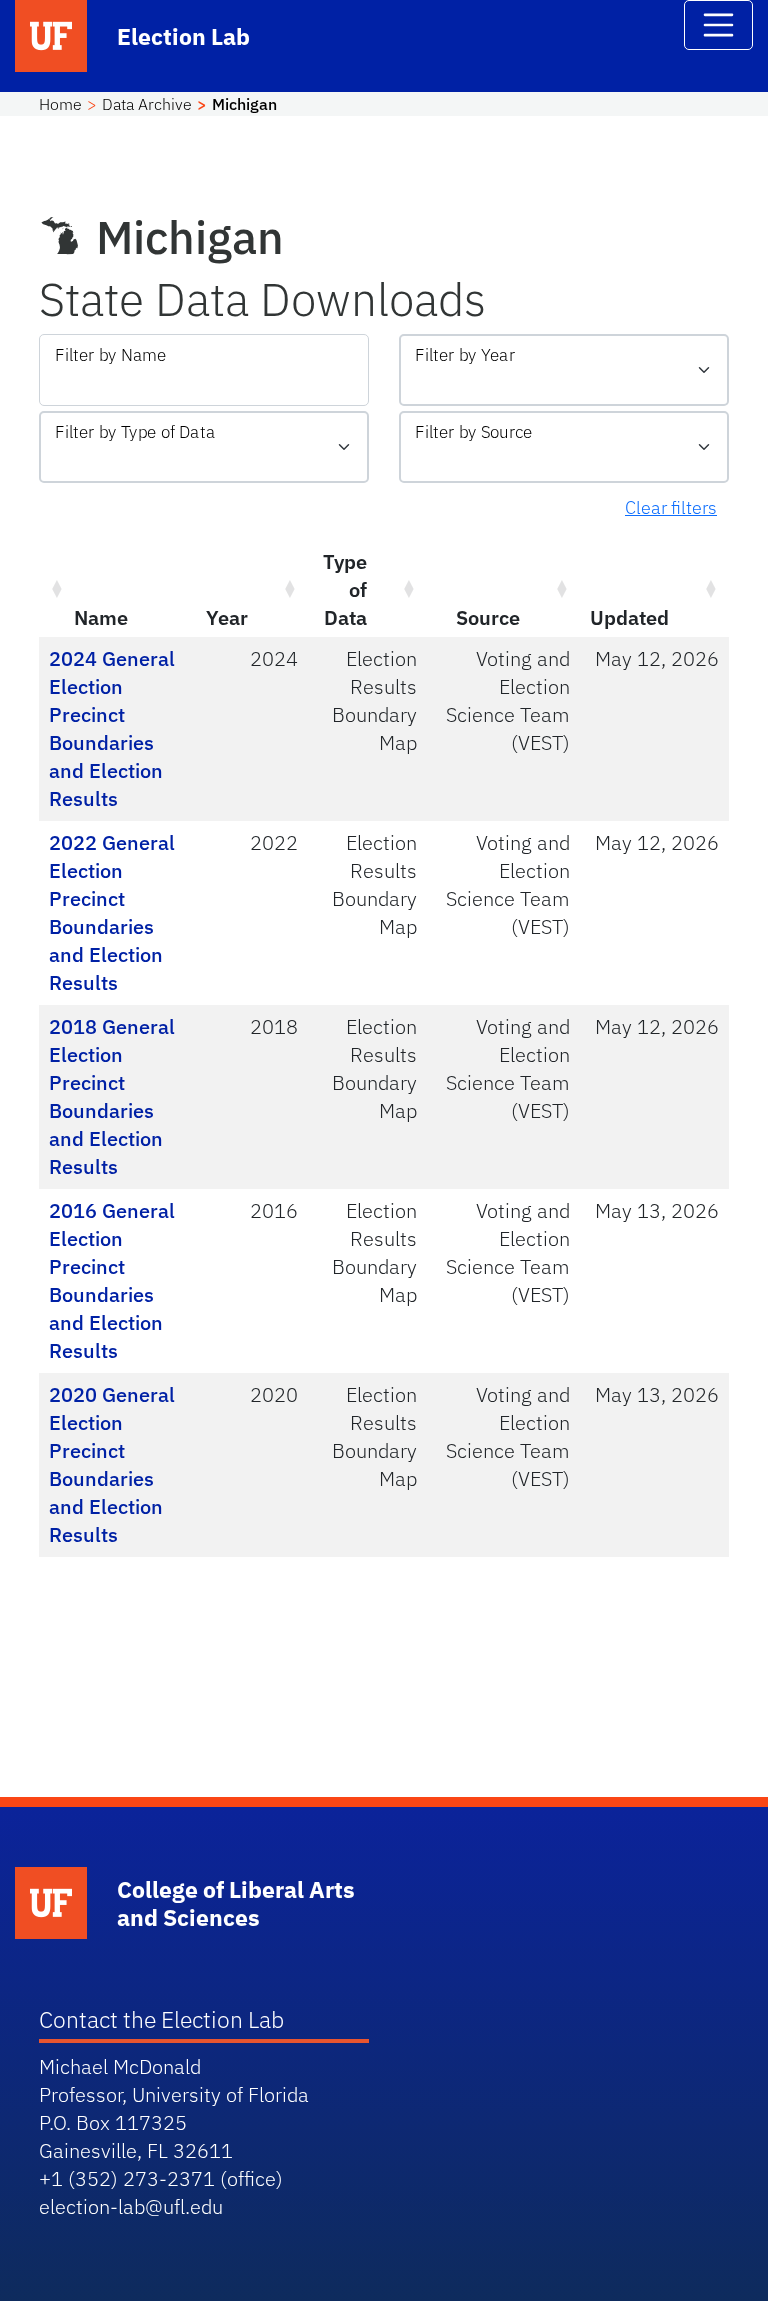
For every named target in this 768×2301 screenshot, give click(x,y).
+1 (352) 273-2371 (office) (161, 2178)
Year (227, 617)
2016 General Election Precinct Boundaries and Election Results (112, 1280)
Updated (629, 617)
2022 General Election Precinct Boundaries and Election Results (112, 912)
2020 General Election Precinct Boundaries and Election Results (112, 1464)
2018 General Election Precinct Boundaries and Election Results (112, 1096)
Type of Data (345, 589)
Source (488, 617)
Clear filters (671, 507)
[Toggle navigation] (719, 25)
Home (60, 104)
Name (101, 617)
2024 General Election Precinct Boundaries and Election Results (112, 728)
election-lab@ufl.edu (131, 2206)
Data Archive (147, 104)
